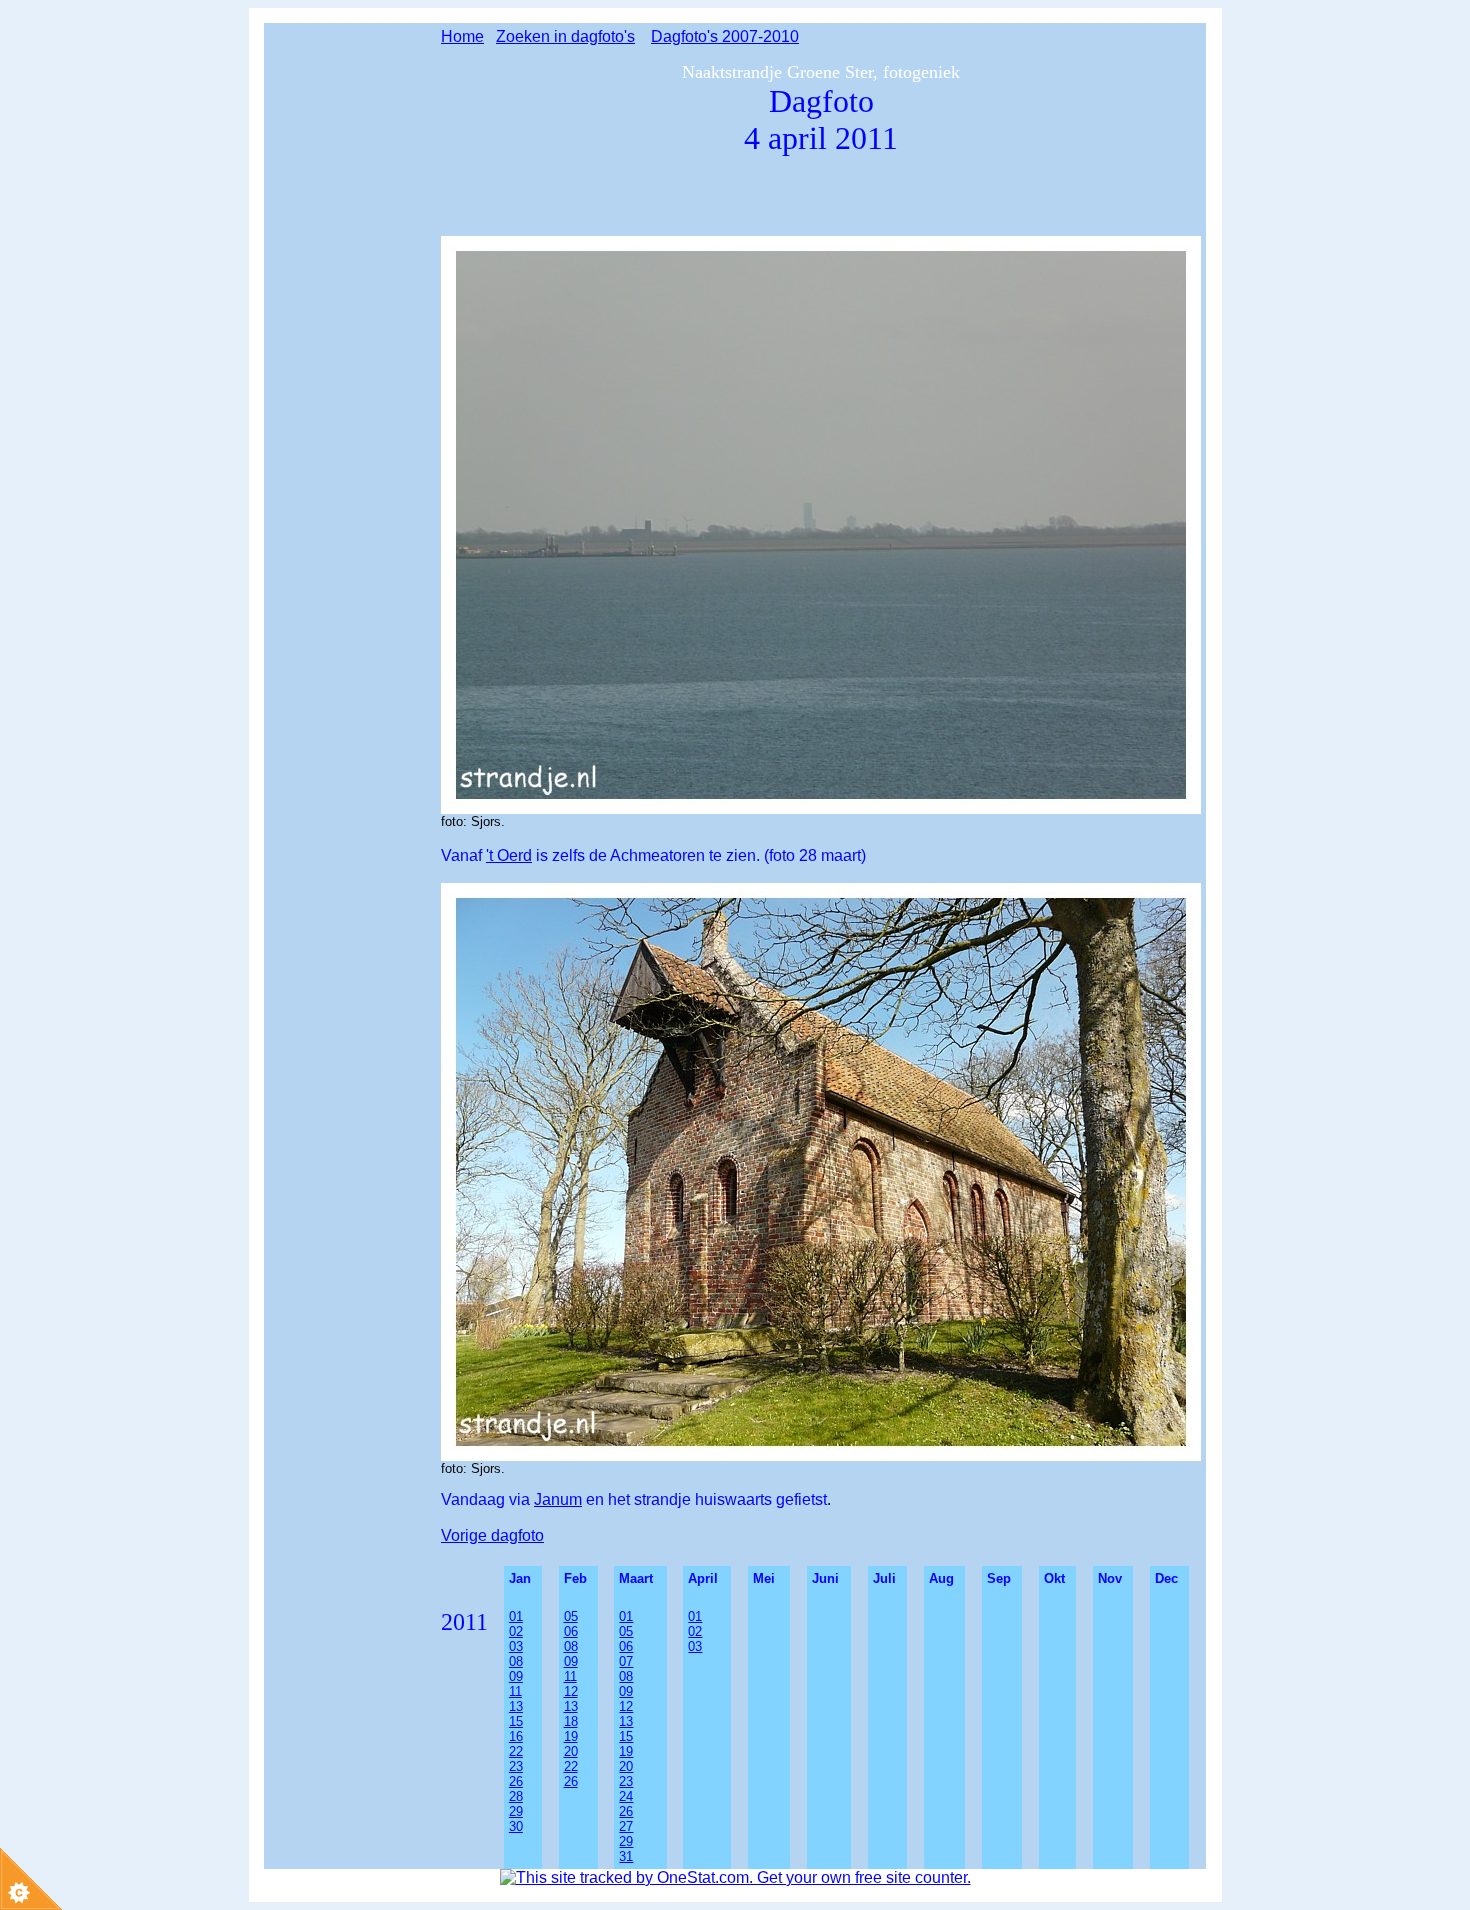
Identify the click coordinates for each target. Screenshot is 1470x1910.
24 (626, 1796)
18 (571, 1721)
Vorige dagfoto (492, 1535)
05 (626, 1631)
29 (516, 1811)
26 (516, 1781)
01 (695, 1616)
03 (516, 1646)
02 (516, 1631)
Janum (558, 1499)
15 (516, 1721)
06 (571, 1631)
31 (626, 1856)
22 (516, 1751)
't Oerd (509, 855)
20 (571, 1751)
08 (516, 1661)
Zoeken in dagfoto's (565, 36)
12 (571, 1691)
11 (515, 1691)
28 (516, 1796)
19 (571, 1736)
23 (516, 1766)
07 (626, 1661)
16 (516, 1736)
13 (516, 1706)
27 (626, 1826)
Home (462, 36)
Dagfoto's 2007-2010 (725, 36)
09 (516, 1676)
